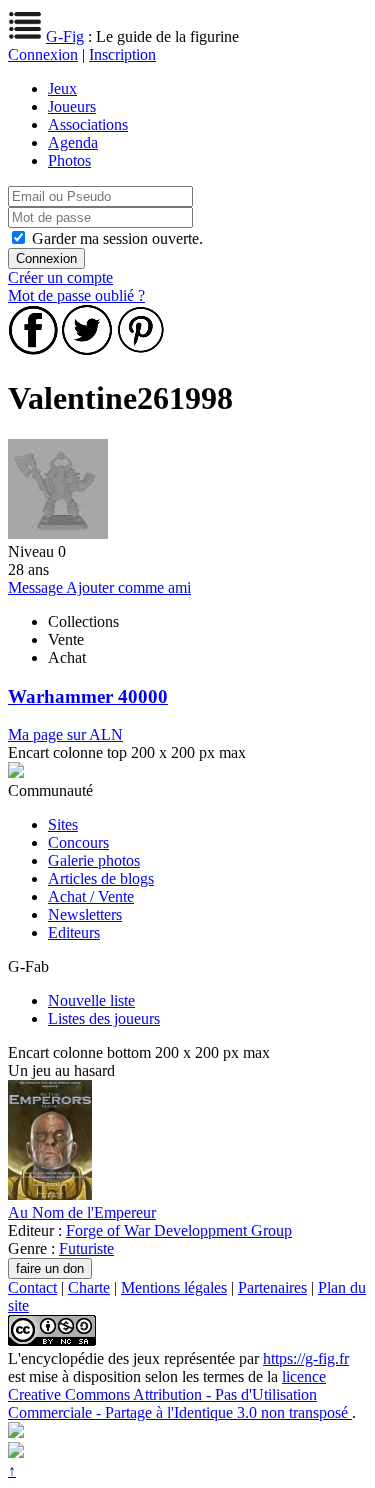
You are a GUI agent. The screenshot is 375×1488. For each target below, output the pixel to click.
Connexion (43, 54)
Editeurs (74, 932)
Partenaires (272, 1287)
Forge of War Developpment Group (179, 1230)
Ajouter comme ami (128, 587)
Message (37, 587)
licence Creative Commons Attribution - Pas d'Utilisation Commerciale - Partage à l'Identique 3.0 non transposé (180, 1394)
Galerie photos (94, 860)
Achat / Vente (91, 896)
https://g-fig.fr (306, 1358)
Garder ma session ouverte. (117, 238)
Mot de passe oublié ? (76, 295)
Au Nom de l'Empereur (82, 1212)
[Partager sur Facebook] (33, 349)
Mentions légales (174, 1287)
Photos (69, 160)
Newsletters (85, 914)
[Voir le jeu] (50, 1194)
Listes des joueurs (104, 1018)
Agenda (73, 142)
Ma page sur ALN (65, 734)
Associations (88, 124)
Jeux (62, 88)
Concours (78, 842)
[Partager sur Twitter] (87, 349)
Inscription (122, 54)
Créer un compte (60, 277)
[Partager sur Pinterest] (141, 349)
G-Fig (65, 36)
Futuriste (86, 1248)
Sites (63, 824)
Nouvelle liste (91, 1000)
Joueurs (72, 106)
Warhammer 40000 (88, 696)
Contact (32, 1287)
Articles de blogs (101, 878)
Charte (89, 1287)
